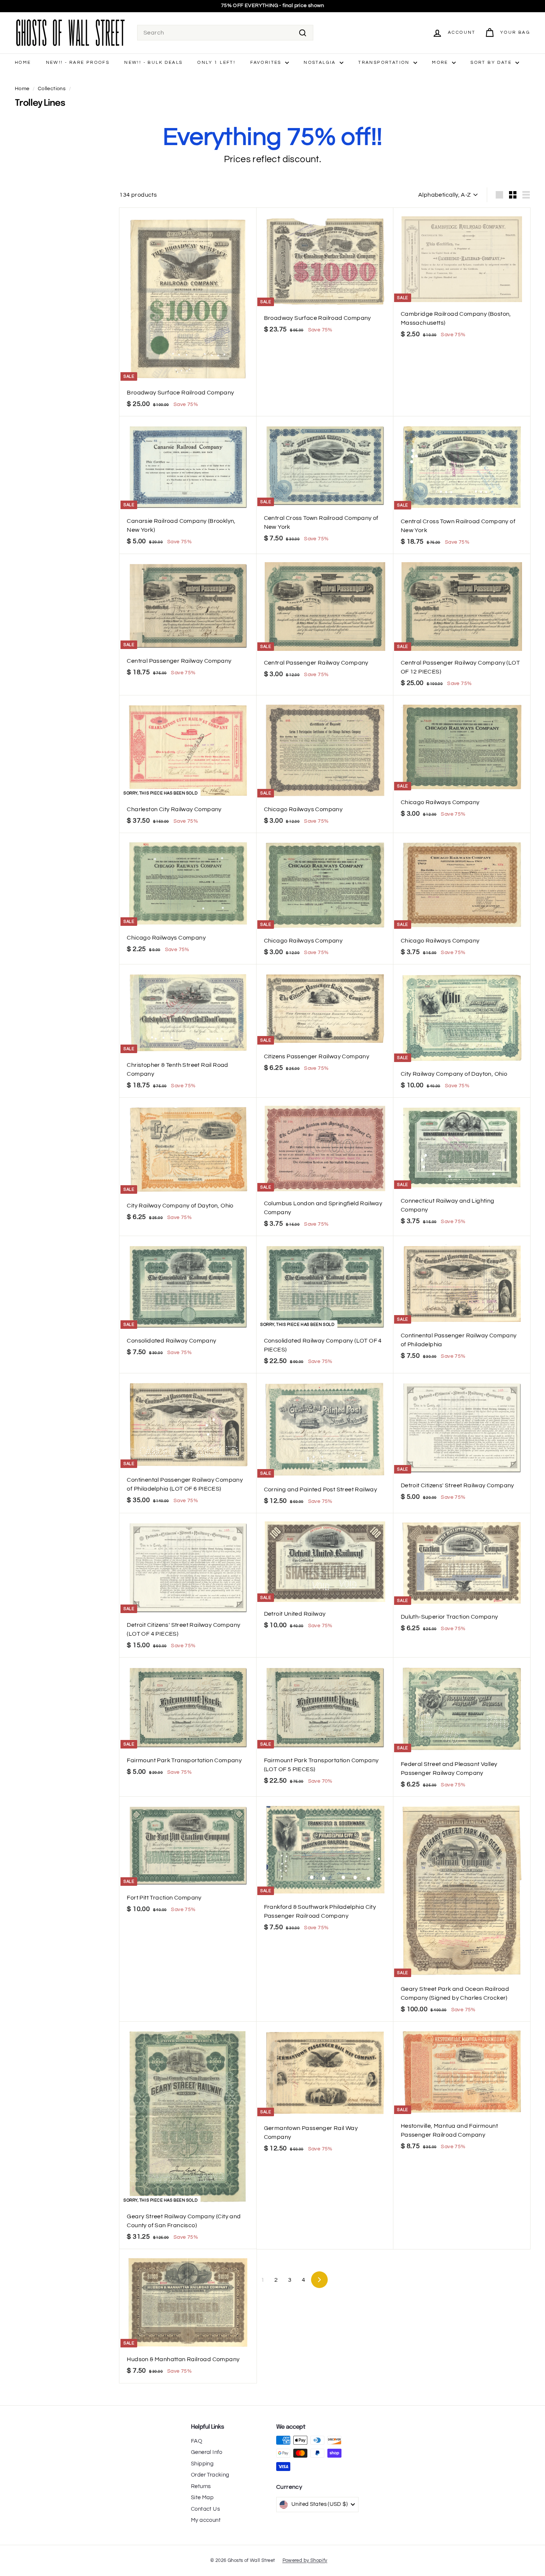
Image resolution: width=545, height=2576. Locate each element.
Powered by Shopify (305, 2560)
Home (23, 63)
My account (206, 2520)
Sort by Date (492, 63)
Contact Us (205, 2509)
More (441, 63)
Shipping (202, 2464)
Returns (201, 2486)
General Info (207, 2452)
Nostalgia (321, 63)
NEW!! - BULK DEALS (153, 63)
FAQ (196, 2441)
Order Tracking (210, 2475)
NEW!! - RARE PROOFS (78, 63)
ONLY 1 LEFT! (216, 63)
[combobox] (225, 33)
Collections (52, 89)
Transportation (385, 63)
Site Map (202, 2498)
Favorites (267, 63)
